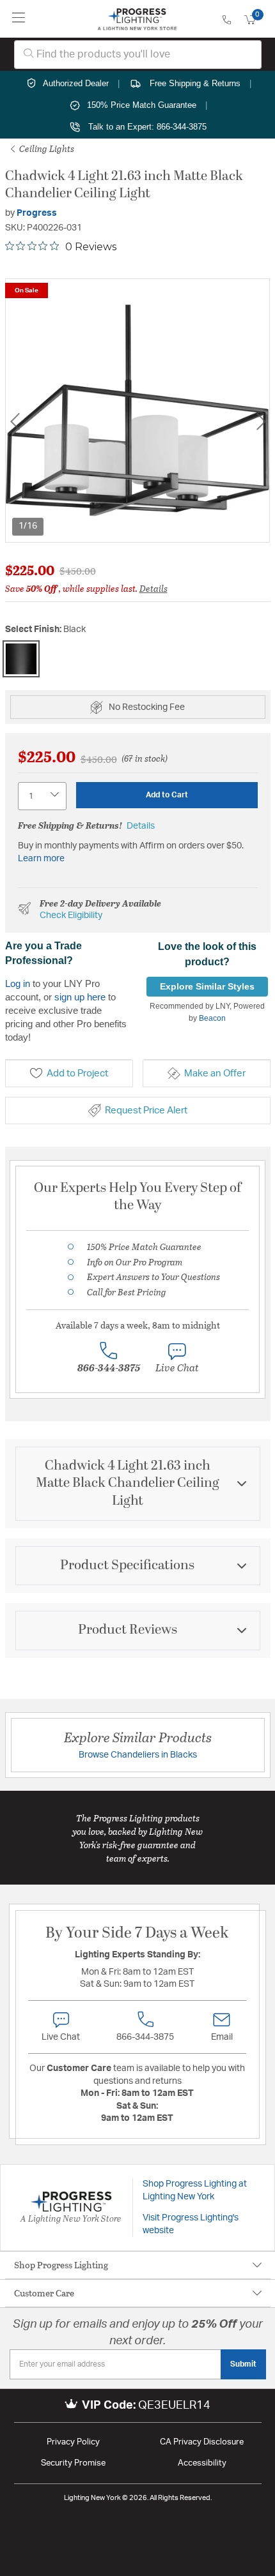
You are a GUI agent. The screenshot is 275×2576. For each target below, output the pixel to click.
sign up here (80, 997)
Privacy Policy (73, 2442)
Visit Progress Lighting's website (191, 2224)
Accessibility (202, 2463)
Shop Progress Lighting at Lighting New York (195, 2190)
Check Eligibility (71, 915)
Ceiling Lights (46, 148)
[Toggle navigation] (19, 19)
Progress (37, 213)
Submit (243, 2364)
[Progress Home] (137, 19)
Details (153, 588)
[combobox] (138, 55)
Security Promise (73, 2463)
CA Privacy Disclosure (202, 2442)
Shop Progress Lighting (61, 2265)
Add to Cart (167, 795)
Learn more (41, 859)
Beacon (212, 1018)
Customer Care (44, 2293)
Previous (15, 421)
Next (261, 421)
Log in (18, 983)
